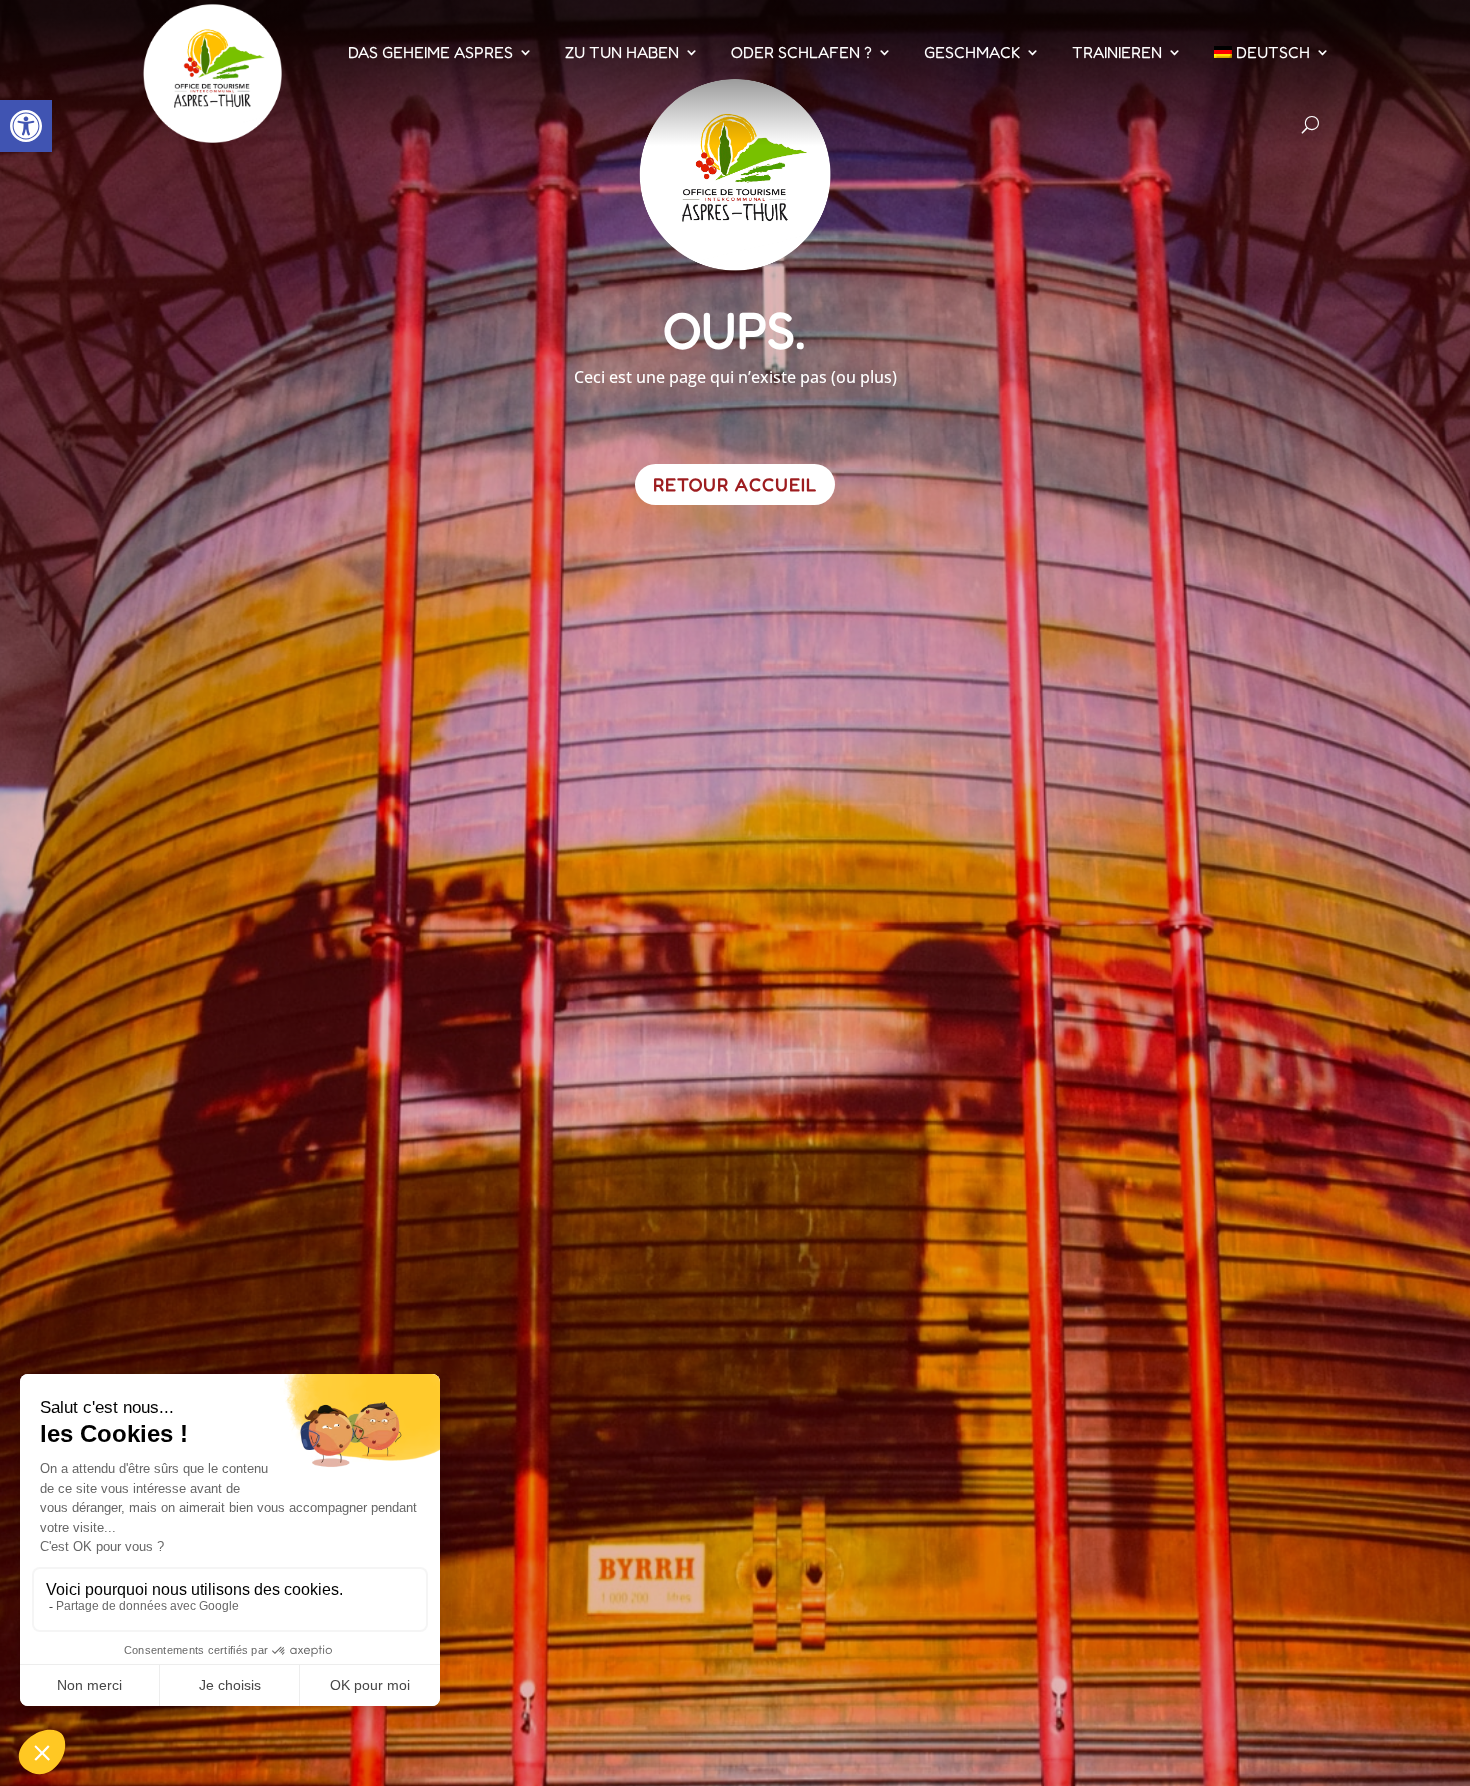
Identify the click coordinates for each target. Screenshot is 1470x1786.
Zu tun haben (622, 52)
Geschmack (972, 52)
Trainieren (1117, 52)
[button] (26, 126)
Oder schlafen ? (801, 52)
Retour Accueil (735, 484)
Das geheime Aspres (430, 52)
